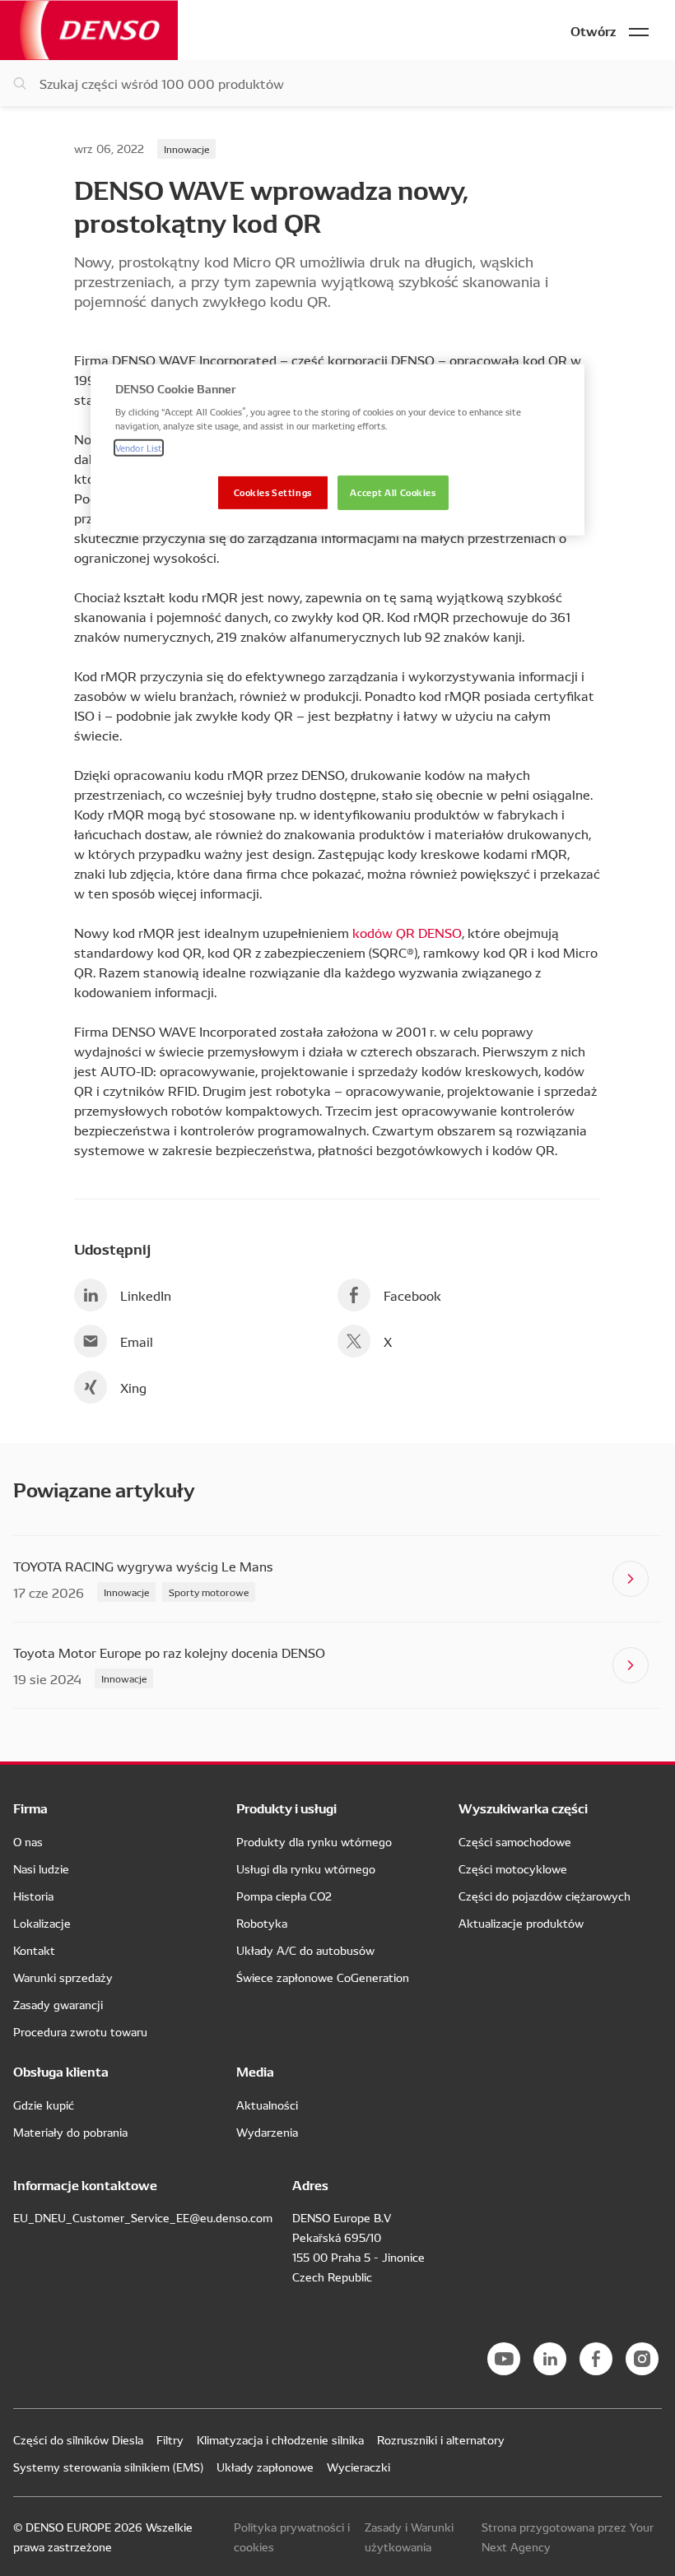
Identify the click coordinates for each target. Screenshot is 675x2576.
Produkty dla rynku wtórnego (314, 1841)
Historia (33, 1896)
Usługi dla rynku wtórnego (306, 1868)
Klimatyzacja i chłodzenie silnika (280, 2439)
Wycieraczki (358, 2467)
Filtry (170, 2439)
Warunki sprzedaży (63, 1977)
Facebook (412, 1295)
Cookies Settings (273, 492)
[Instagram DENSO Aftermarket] (642, 2359)
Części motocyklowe (513, 1868)
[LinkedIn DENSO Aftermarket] (550, 2359)
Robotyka (262, 1923)
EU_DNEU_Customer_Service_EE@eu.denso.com (143, 2217)
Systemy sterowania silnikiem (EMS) (108, 2467)
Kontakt (34, 1950)
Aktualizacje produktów (521, 1923)
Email (137, 1341)
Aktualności (267, 2105)
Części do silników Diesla (78, 2439)
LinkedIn (146, 1295)
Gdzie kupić (44, 2105)
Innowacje (186, 149)
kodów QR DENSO (407, 932)
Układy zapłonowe (265, 2467)
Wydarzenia (267, 2132)
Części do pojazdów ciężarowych (545, 1896)
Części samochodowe (515, 1841)
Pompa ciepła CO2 (284, 1896)
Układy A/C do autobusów (305, 1950)
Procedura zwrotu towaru (80, 2031)
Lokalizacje (42, 1923)
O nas (28, 1841)
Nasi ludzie (41, 1868)
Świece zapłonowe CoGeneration (323, 1977)
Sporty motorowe (209, 1592)
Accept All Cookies (393, 492)
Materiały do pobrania (70, 2132)
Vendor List (139, 448)
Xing (133, 1387)
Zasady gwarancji (58, 2004)
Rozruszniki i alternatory (441, 2439)
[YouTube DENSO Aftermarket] (504, 2359)
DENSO (89, 30)
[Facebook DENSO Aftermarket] (596, 2359)
